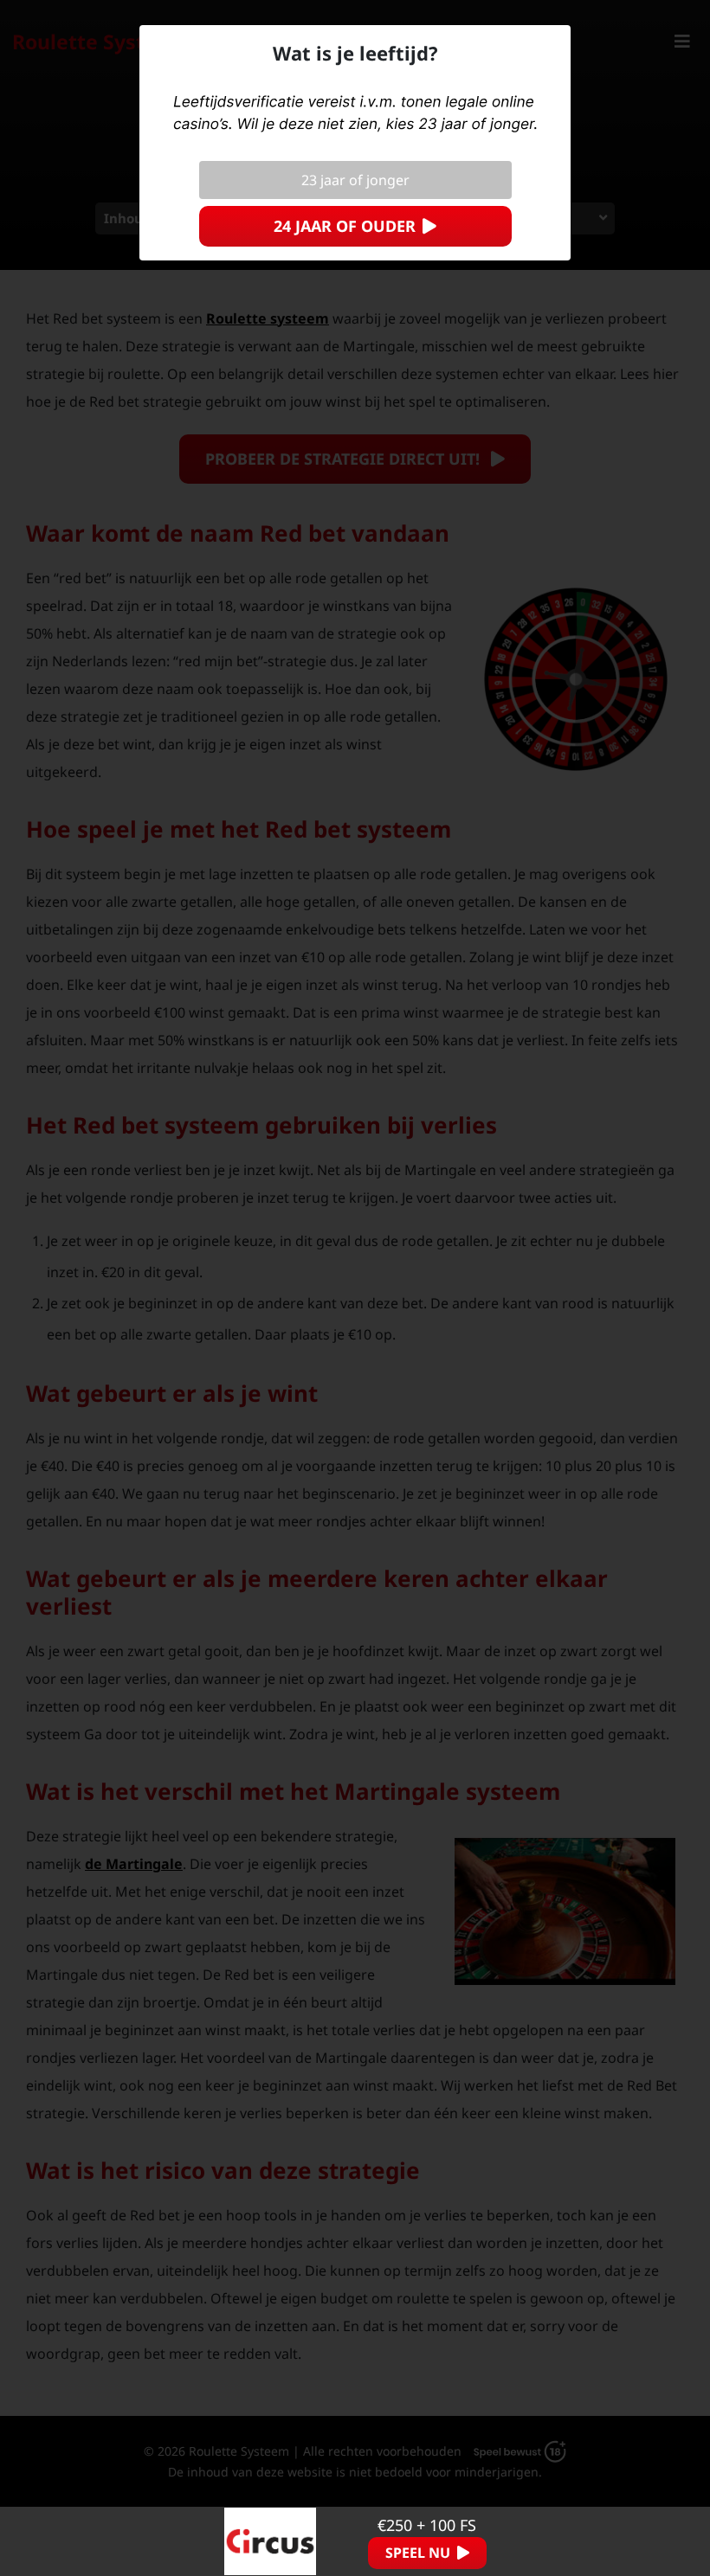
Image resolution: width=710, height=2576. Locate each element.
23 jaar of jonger (355, 180)
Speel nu (418, 2553)
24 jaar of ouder (345, 226)
